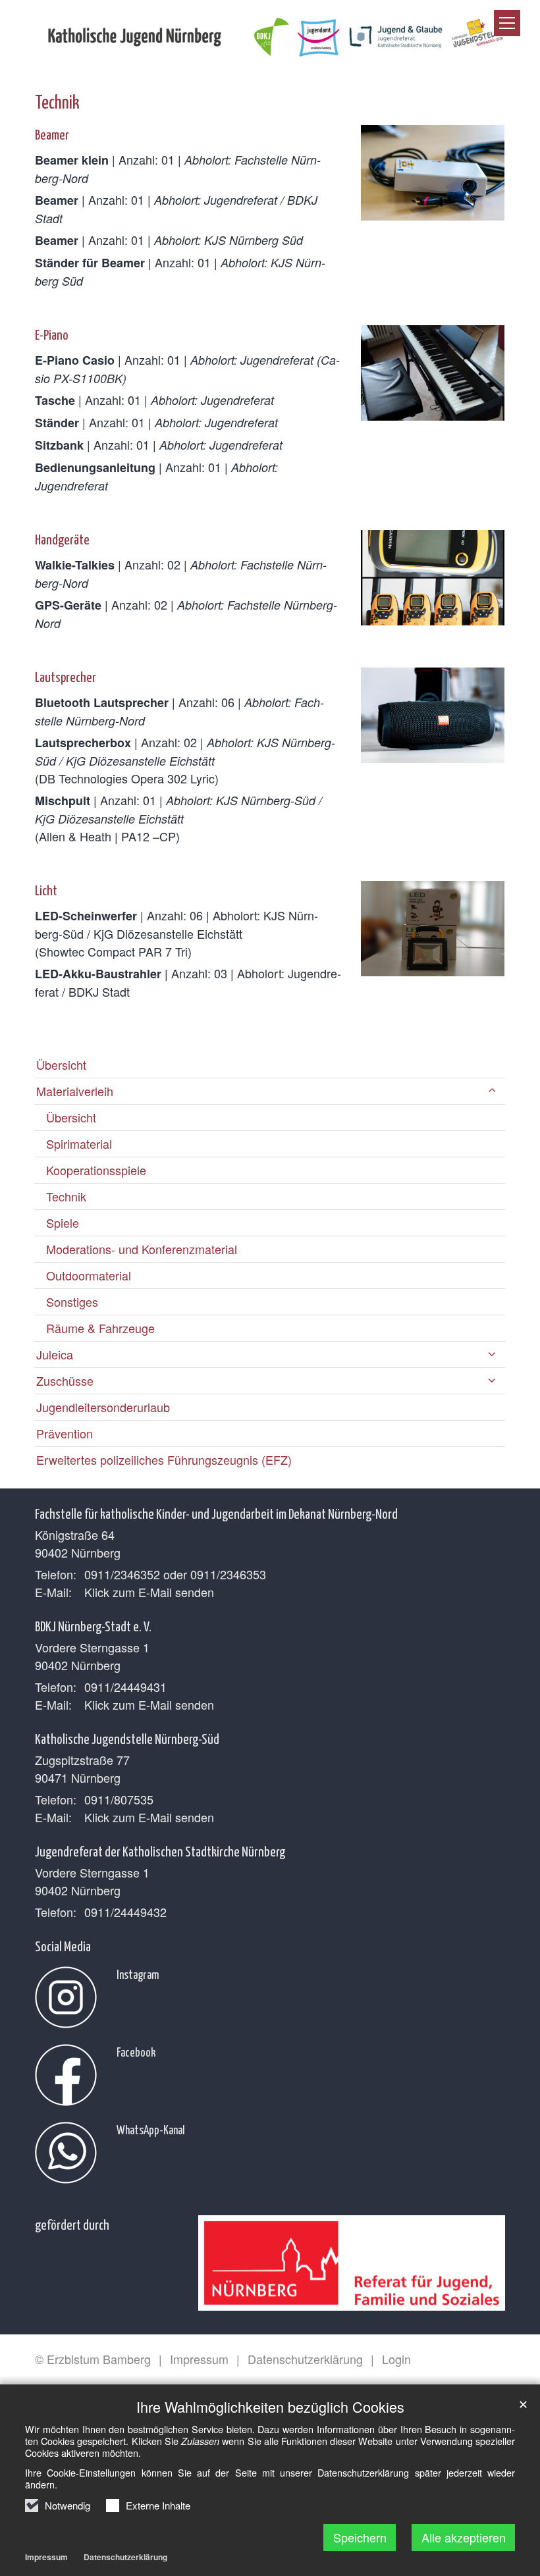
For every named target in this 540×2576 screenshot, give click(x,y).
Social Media (63, 1945)
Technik (57, 101)
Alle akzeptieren (464, 2537)
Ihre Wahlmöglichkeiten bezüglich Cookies (270, 2406)
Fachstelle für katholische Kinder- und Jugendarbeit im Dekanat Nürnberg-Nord (216, 1513)
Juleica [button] (55, 1354)
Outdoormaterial (89, 1275)
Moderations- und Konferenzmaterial (142, 1249)
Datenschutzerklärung (125, 2557)
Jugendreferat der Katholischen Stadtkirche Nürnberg (160, 1851)
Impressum (46, 2557)
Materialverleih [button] (75, 1091)
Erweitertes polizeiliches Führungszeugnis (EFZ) (164, 1459)
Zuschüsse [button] (65, 1380)
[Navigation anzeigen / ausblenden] (507, 23)
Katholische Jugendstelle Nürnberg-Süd (127, 1738)
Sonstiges (72, 1301)
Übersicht (61, 1065)
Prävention (65, 1433)
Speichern (360, 2537)
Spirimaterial (79, 1143)
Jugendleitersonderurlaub (103, 1407)
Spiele (63, 1222)
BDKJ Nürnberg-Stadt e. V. (93, 1625)
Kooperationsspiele (96, 1170)
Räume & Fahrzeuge (100, 1328)
